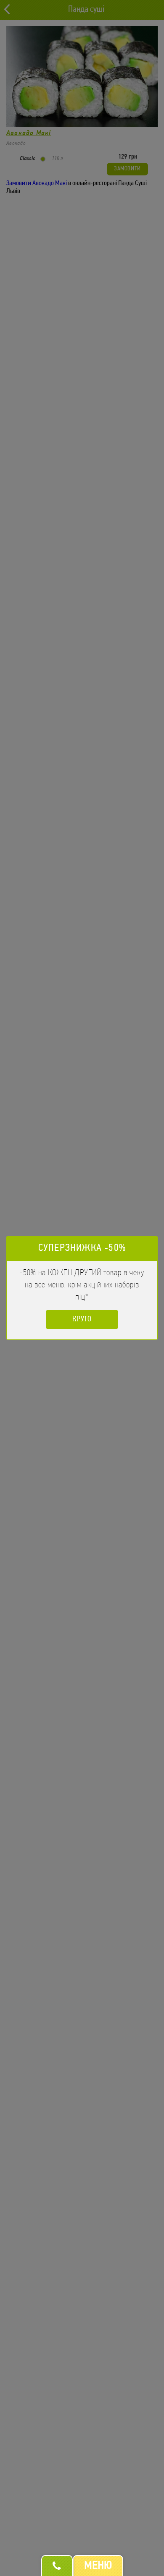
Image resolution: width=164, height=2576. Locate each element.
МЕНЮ (98, 2566)
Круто (82, 1320)
